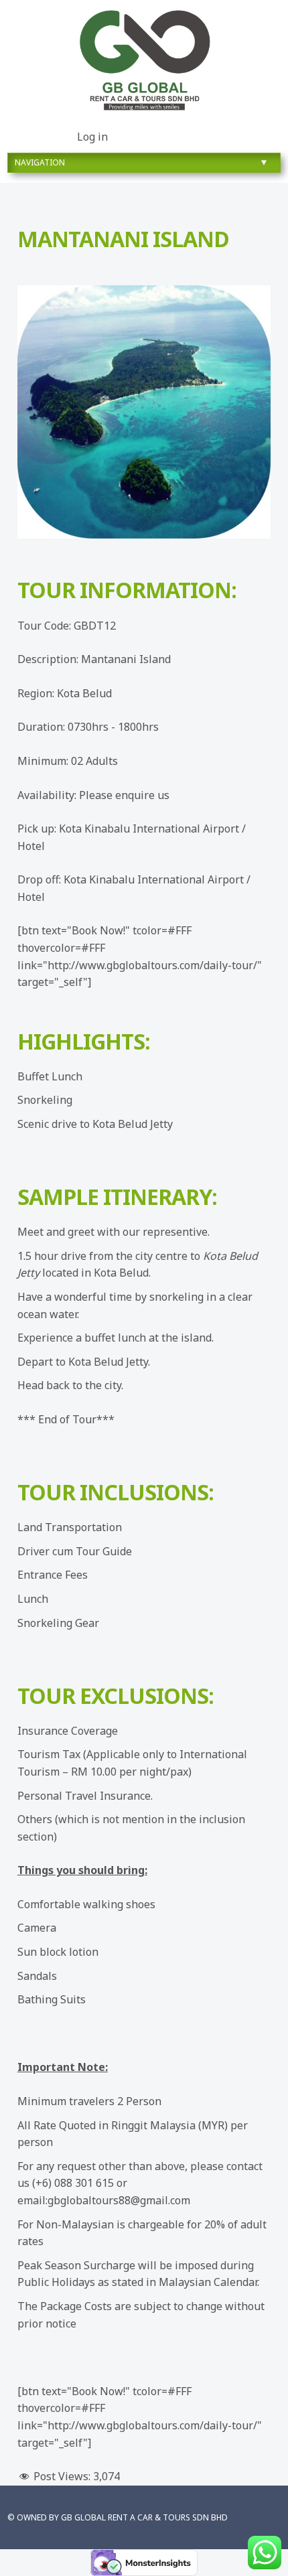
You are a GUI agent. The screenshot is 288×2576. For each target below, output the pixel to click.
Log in (92, 137)
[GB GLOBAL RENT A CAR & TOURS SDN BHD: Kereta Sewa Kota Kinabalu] (144, 61)
